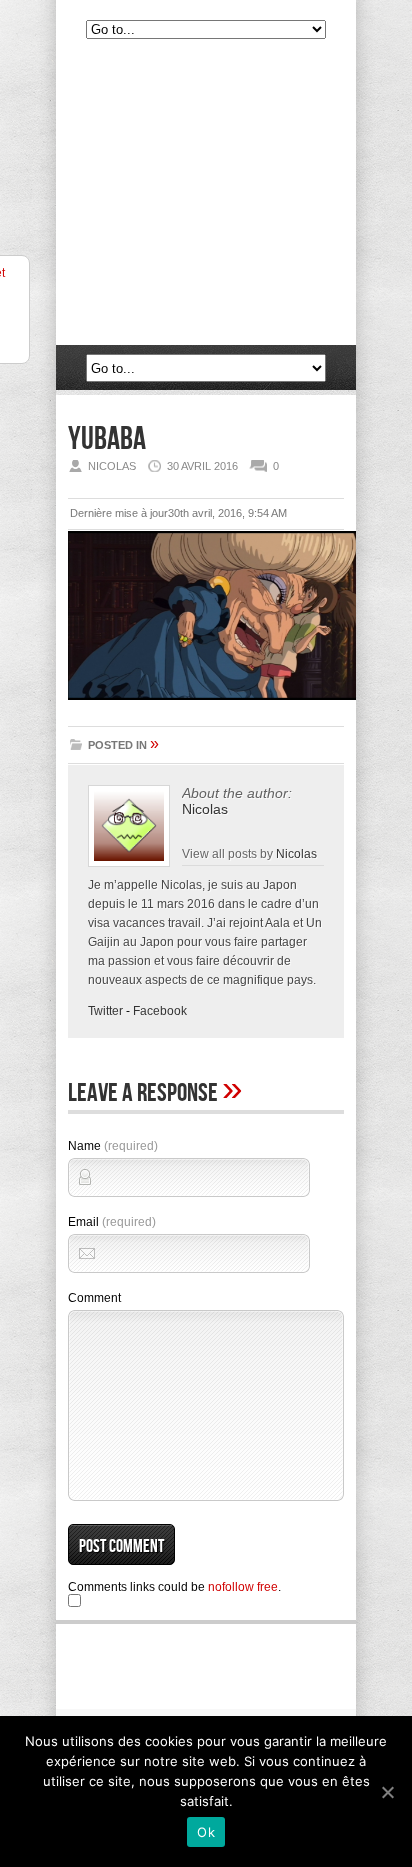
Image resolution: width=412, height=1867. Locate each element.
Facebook (160, 1011)
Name (113, 1146)
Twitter (105, 1011)
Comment (94, 1298)
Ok (206, 1832)
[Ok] (387, 1792)
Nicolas (205, 809)
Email (112, 1222)
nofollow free (243, 1587)
